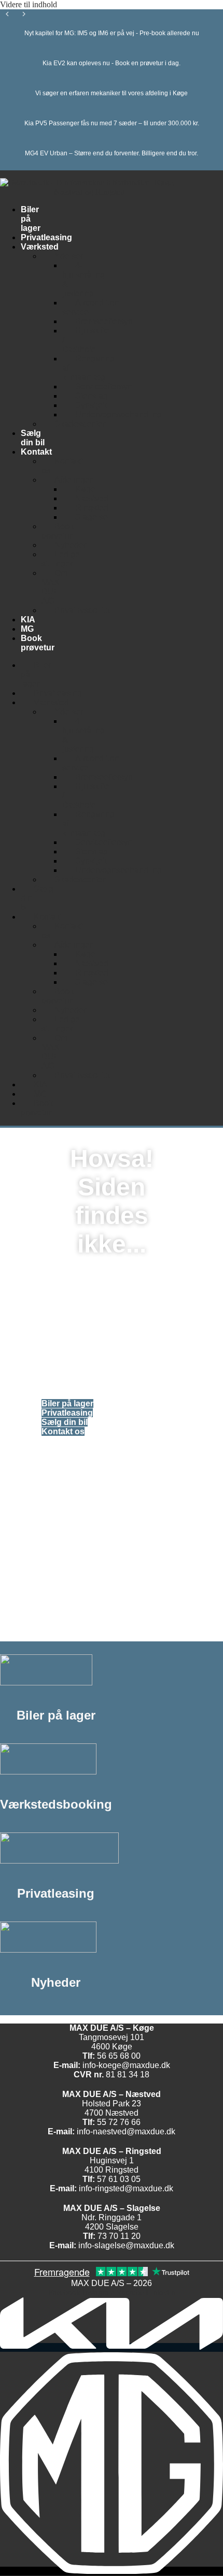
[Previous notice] (7, 15)
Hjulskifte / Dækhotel (86, 340)
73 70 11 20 (119, 2236)
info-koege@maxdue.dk (126, 2065)
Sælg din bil (33, 438)
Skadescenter (80, 424)
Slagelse (92, 517)
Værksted (40, 247)
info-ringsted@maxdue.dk (126, 2188)
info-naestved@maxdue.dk (126, 2131)
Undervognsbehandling (119, 414)
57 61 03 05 (119, 2179)
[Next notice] (24, 15)
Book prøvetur (58, 531)
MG (27, 629)
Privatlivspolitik (82, 610)
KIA (28, 620)
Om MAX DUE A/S (54, 587)
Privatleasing (46, 237)
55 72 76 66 (119, 2122)
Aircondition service (91, 307)
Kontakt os (62, 466)
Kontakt (36, 452)
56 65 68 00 (119, 2056)
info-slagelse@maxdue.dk (126, 2245)
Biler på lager (36, 674)
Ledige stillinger (61, 559)
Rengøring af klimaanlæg (88, 368)
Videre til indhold (29, 4)
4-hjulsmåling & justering (83, 279)
